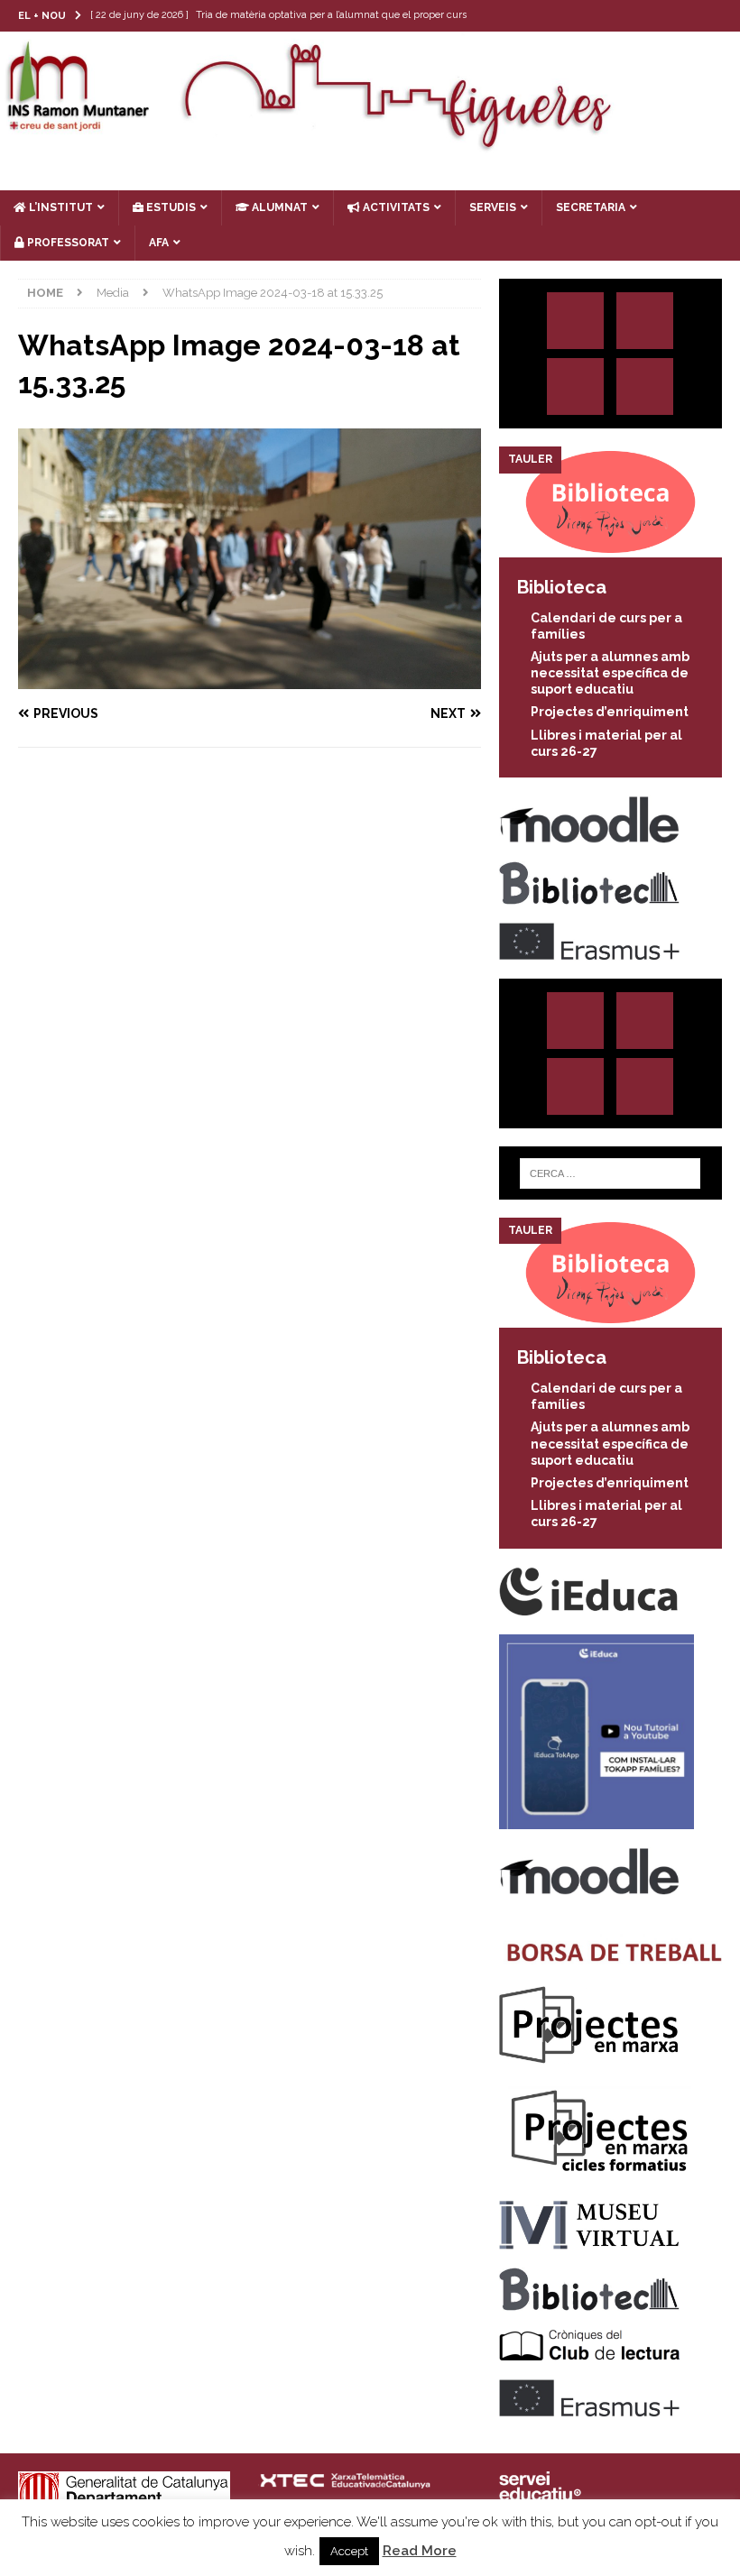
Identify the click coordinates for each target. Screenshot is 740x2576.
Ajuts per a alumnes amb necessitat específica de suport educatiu (610, 673)
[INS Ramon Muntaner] (370, 144)
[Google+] (645, 386)
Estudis (170, 207)
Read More (420, 2551)
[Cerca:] (610, 1173)
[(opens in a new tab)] (610, 547)
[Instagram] (619, 16)
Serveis (493, 207)
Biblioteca (562, 587)
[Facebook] (689, 16)
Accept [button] (349, 2551)
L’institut (60, 207)
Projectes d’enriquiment (610, 712)
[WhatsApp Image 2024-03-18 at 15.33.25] (250, 679)
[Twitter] (654, 16)
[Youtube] (724, 16)
